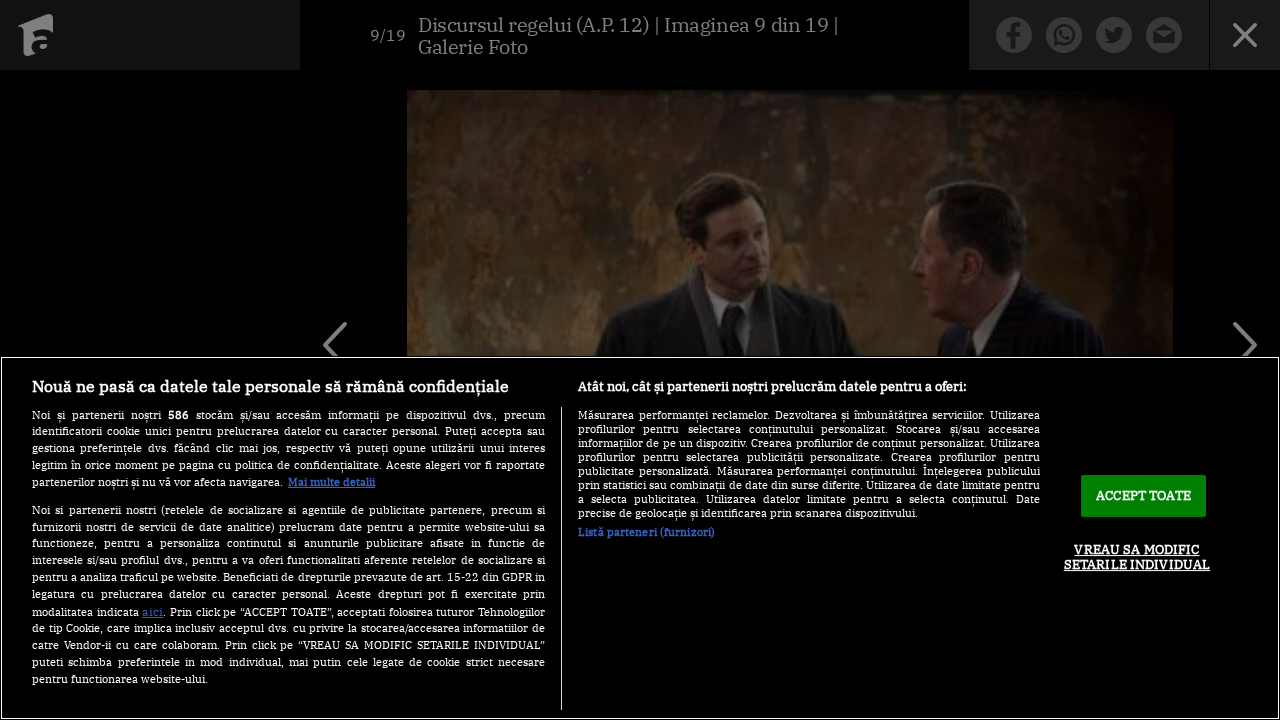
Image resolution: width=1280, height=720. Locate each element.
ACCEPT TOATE (1143, 495)
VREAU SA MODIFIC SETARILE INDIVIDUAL (1137, 557)
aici (152, 611)
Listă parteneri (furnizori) (646, 532)
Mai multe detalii (331, 482)
